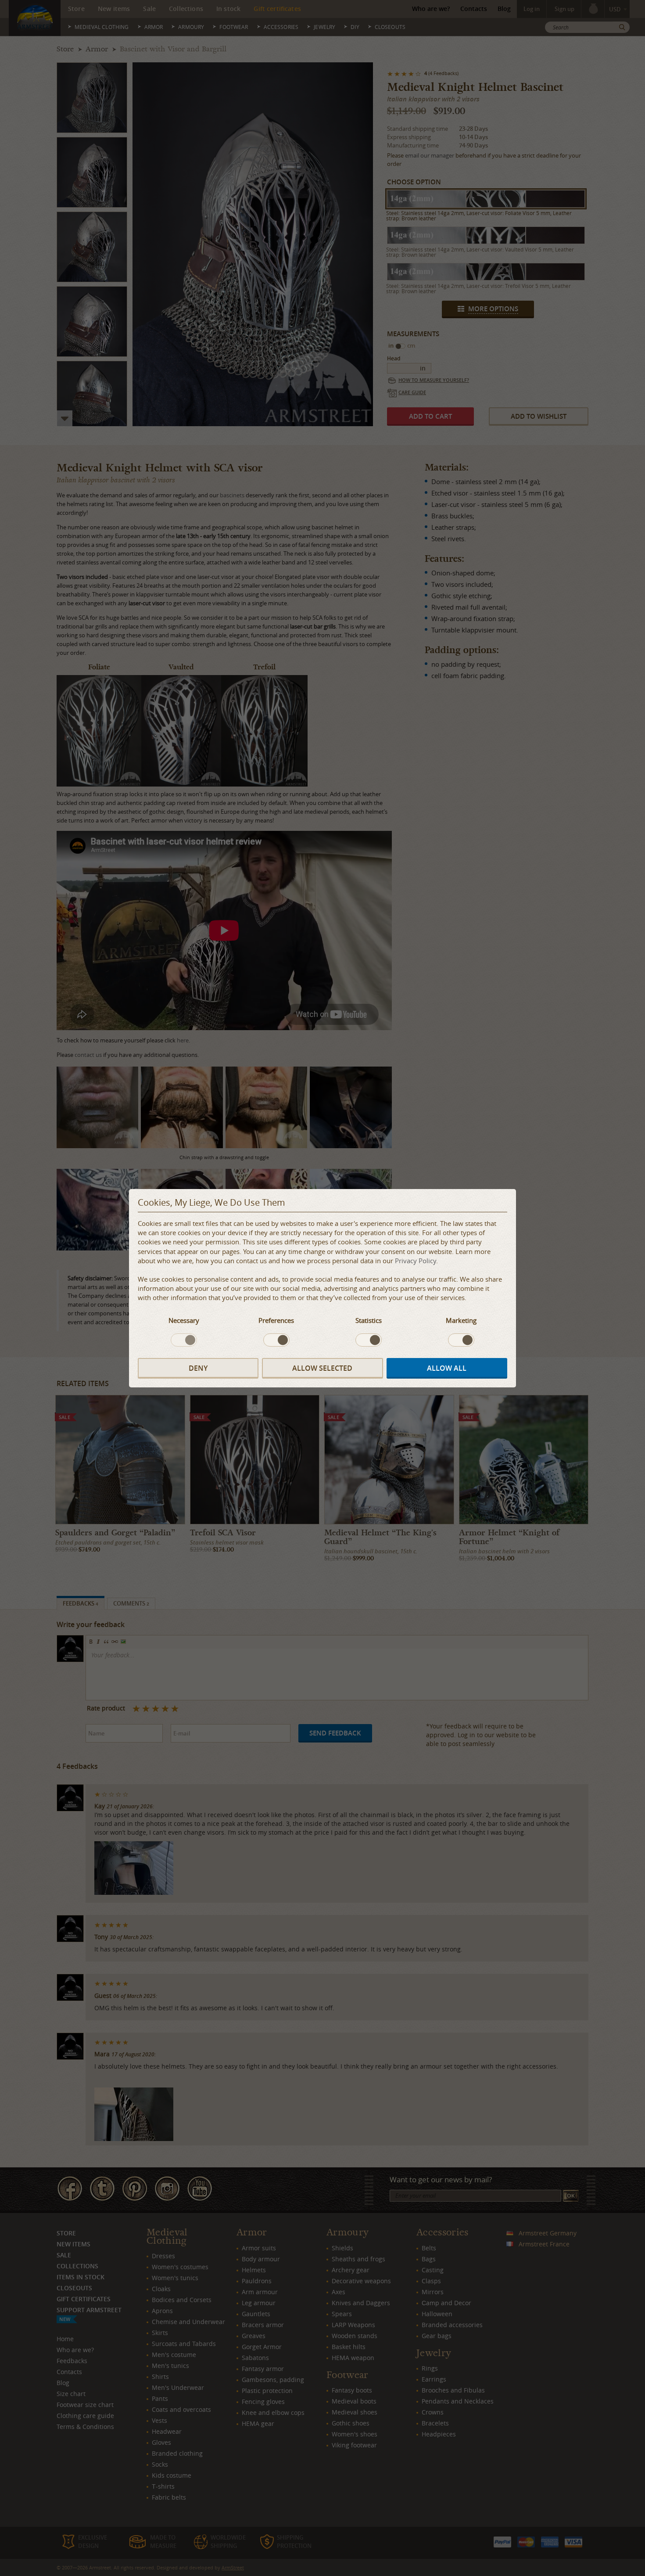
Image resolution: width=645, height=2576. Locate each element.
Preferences (276, 1320)
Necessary (184, 1320)
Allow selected (322, 1368)
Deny (198, 1368)
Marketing (461, 1320)
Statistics (369, 1320)
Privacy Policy (416, 1261)
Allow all (447, 1368)
